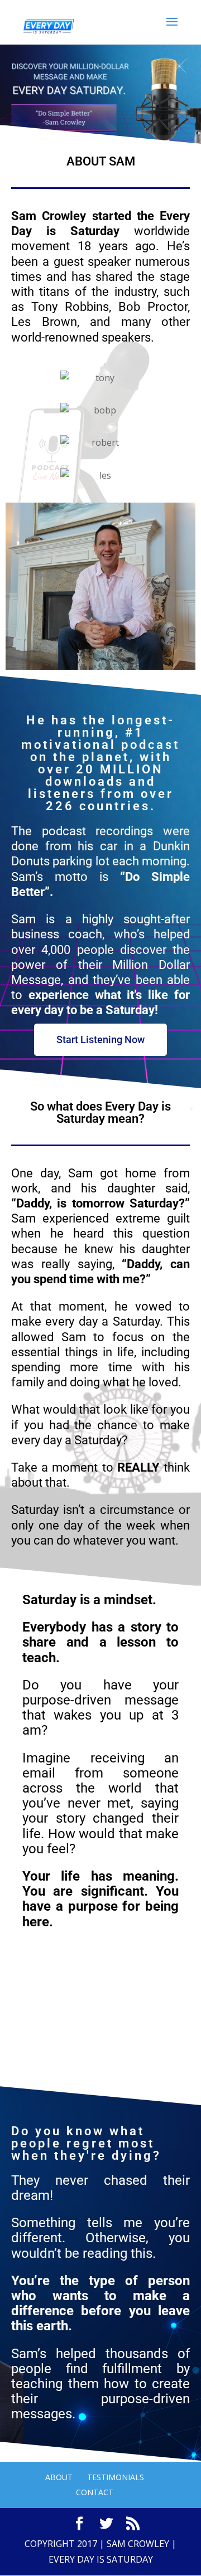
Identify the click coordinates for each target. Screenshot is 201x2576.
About (59, 2477)
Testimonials (116, 2477)
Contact (95, 2492)
